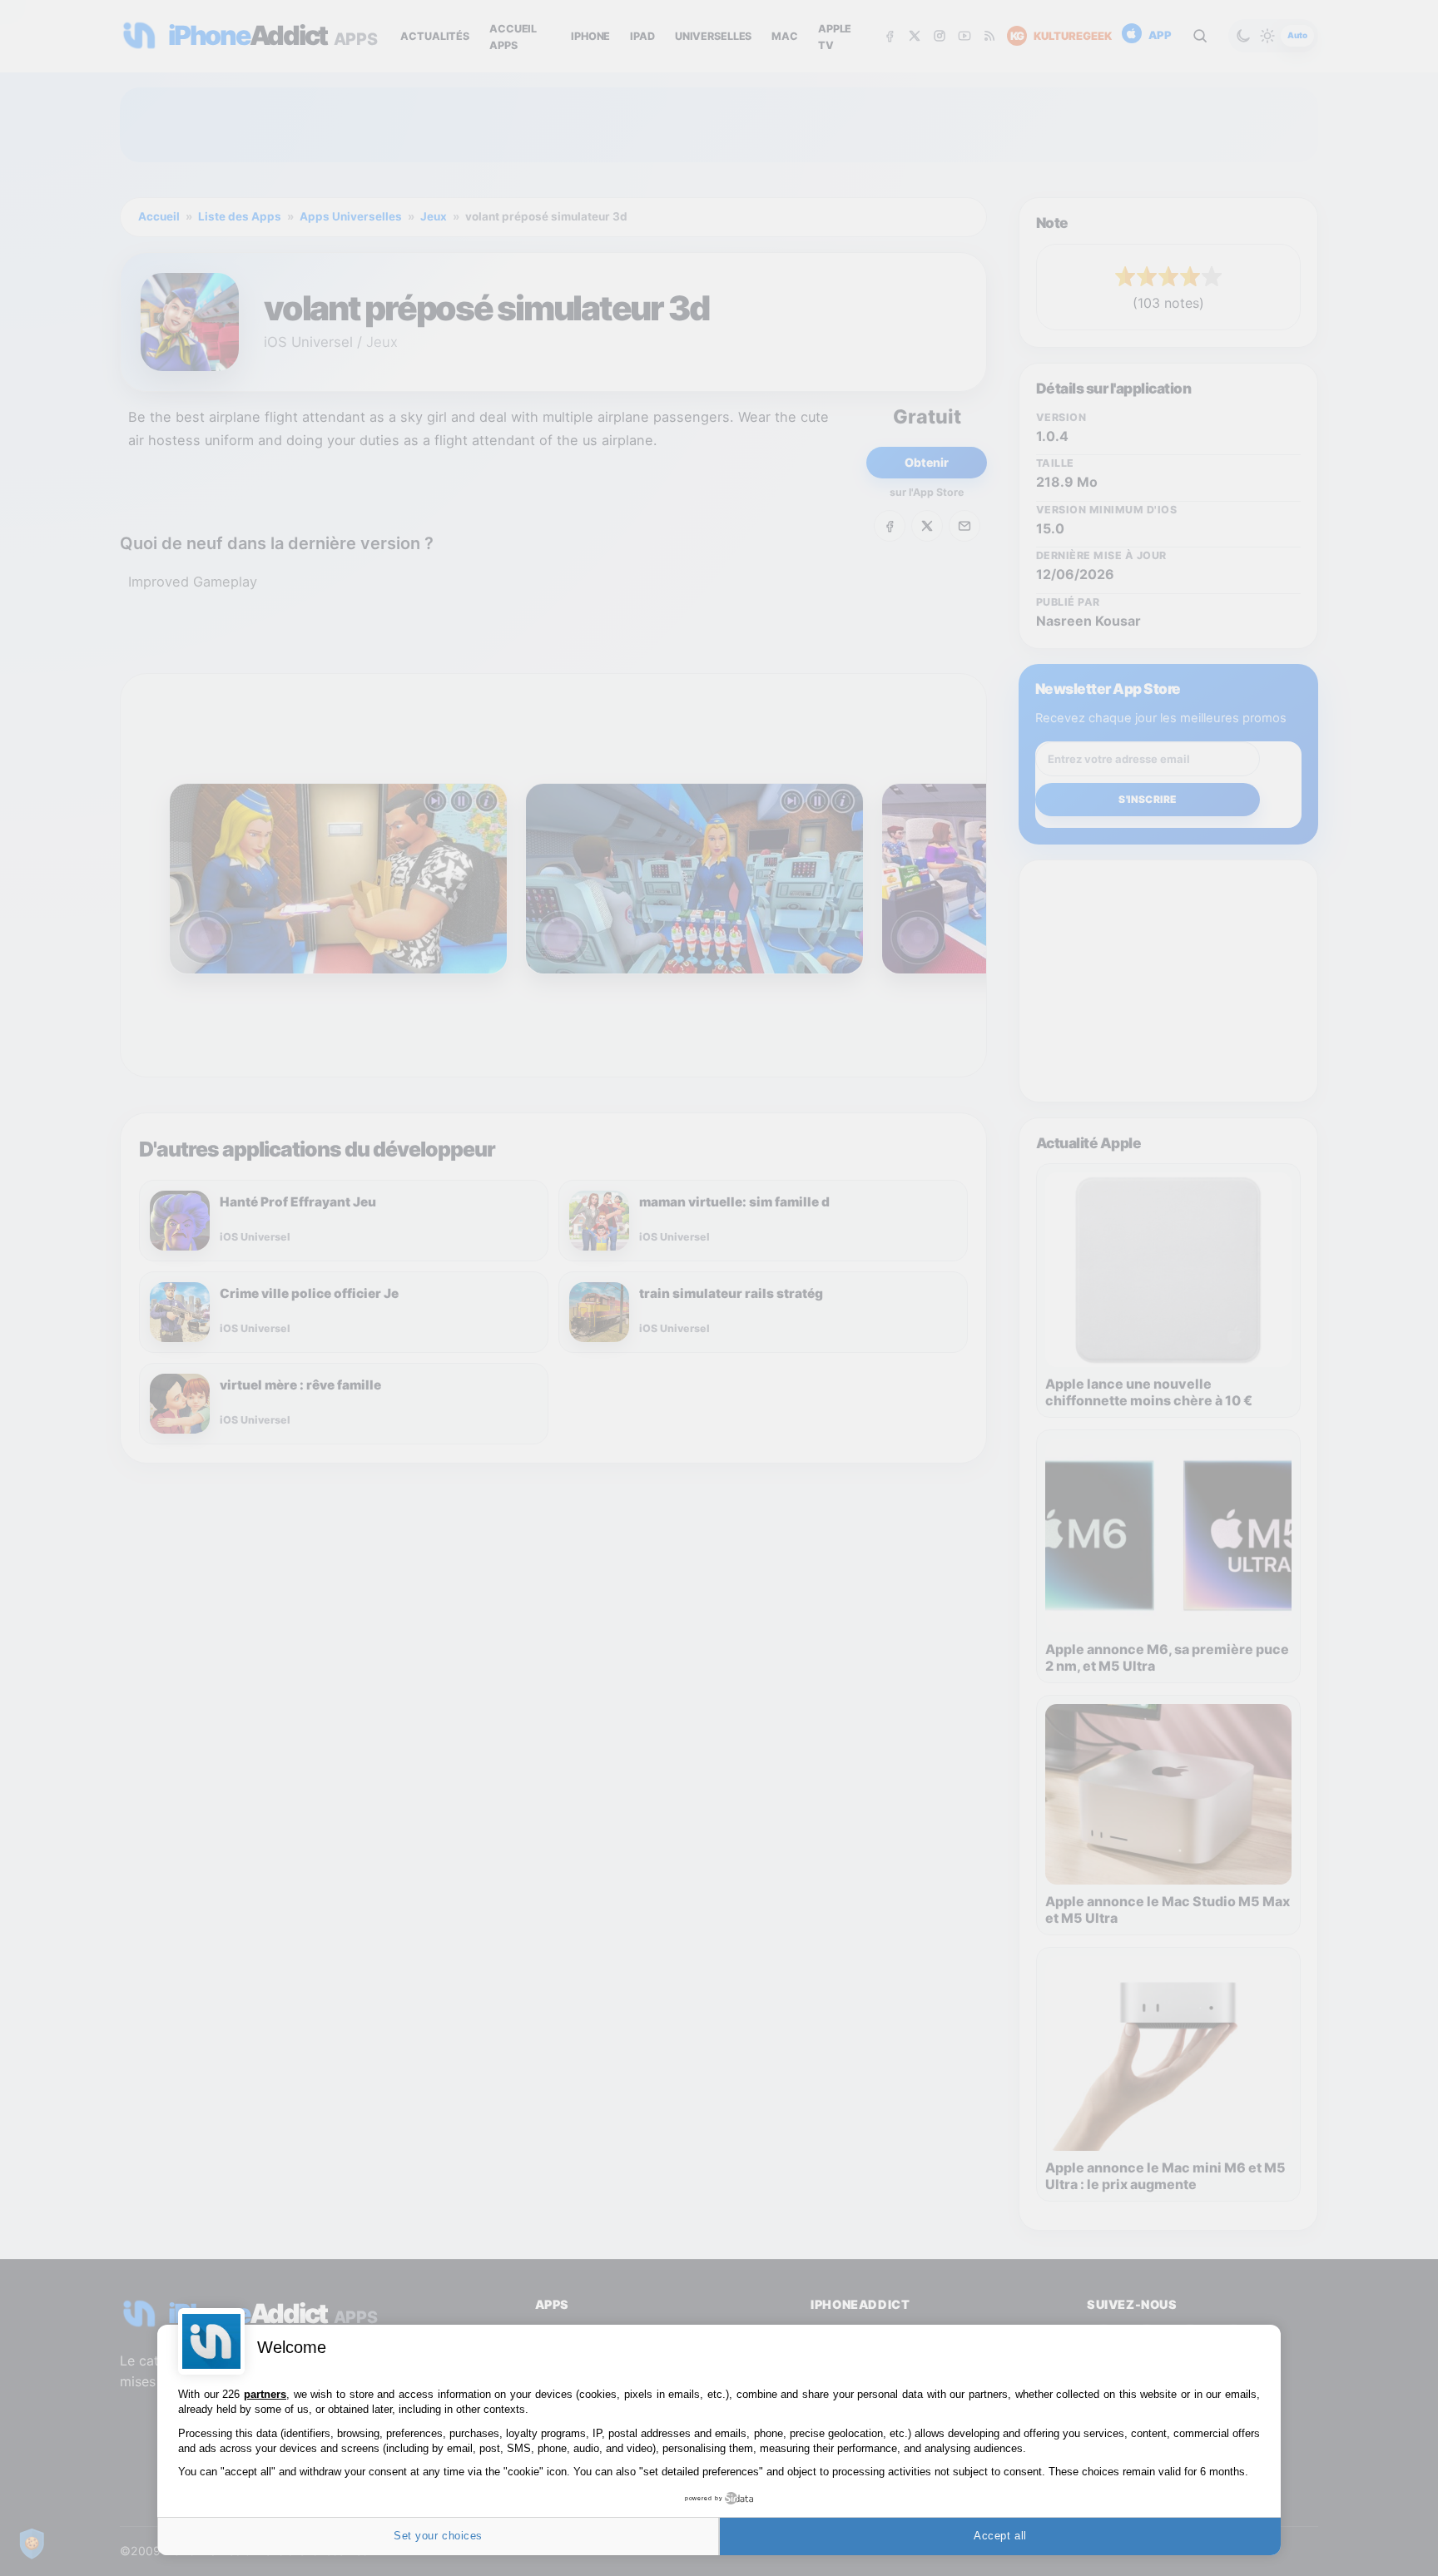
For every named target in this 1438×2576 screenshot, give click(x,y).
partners (265, 2394)
